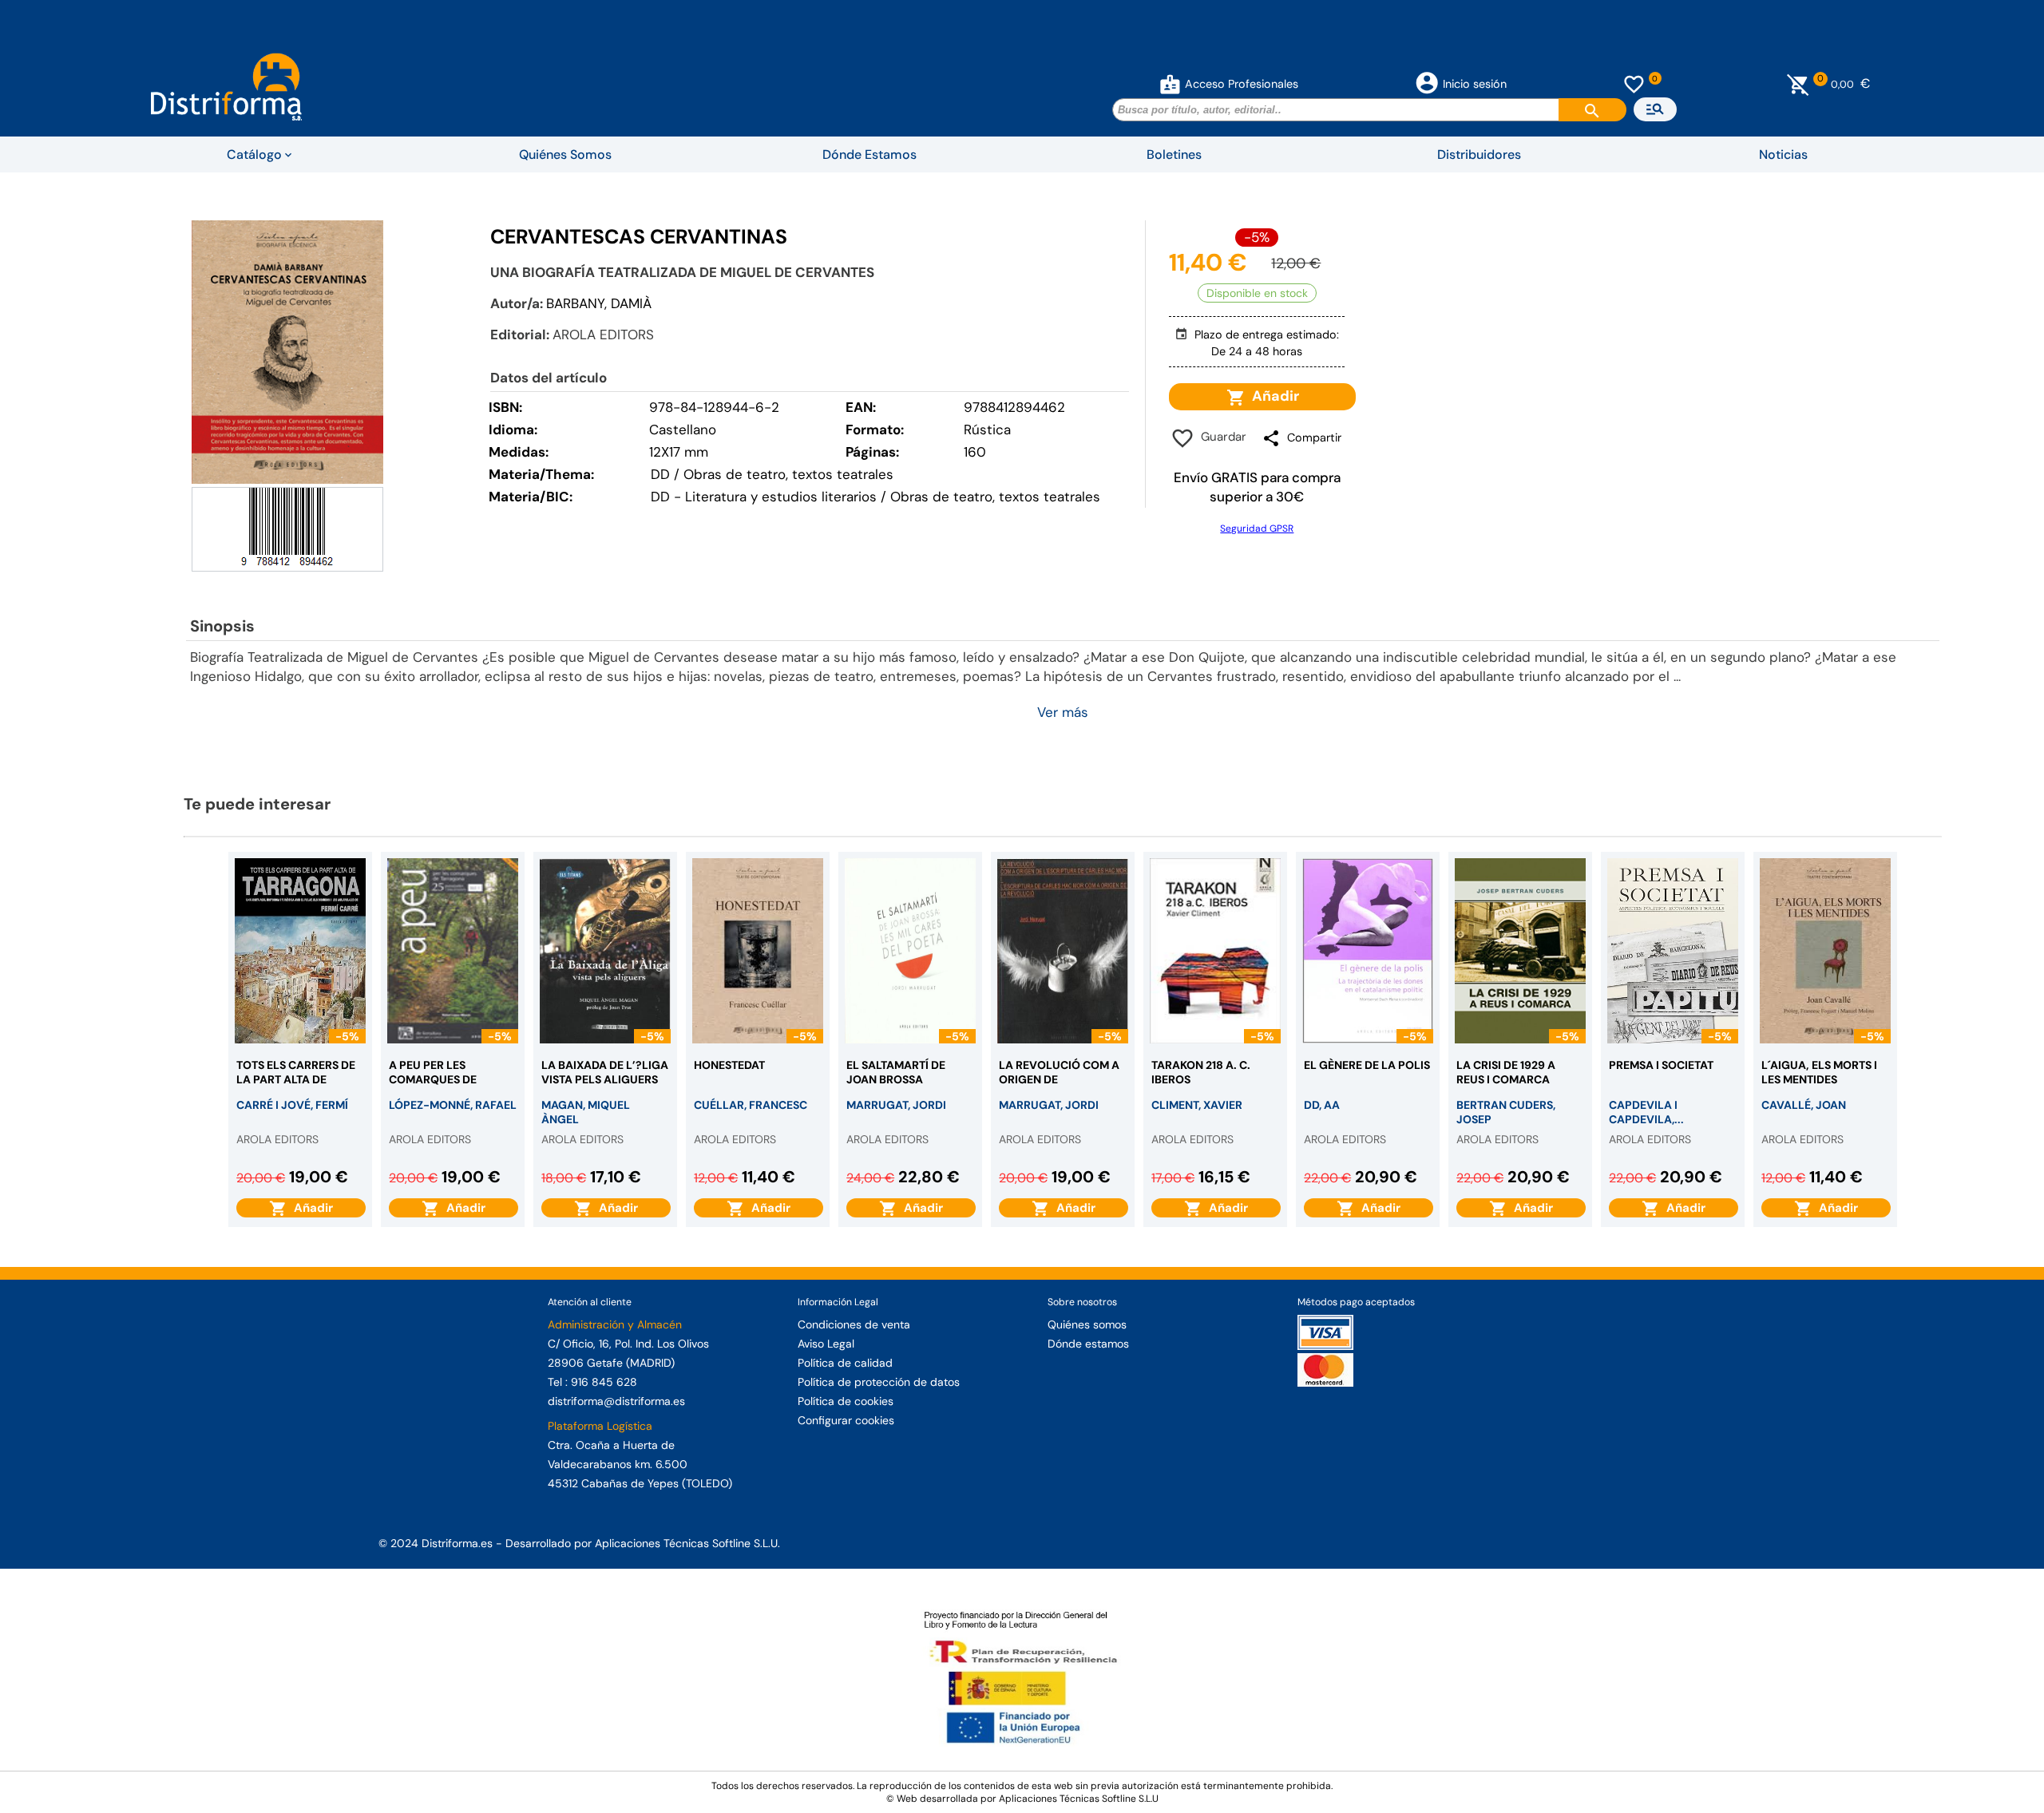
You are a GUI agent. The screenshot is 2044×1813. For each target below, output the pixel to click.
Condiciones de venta (854, 1324)
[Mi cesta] (1798, 84)
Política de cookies (846, 1401)
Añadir (1272, 396)
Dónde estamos (1088, 1344)
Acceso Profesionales (1242, 84)
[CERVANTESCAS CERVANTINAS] (287, 352)
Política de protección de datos (879, 1382)
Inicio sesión (1475, 84)
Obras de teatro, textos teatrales (995, 497)
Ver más (1063, 712)
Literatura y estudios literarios (781, 497)
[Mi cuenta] (1170, 84)
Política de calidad (845, 1363)
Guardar (1220, 437)
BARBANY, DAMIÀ (599, 303)
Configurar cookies (846, 1420)
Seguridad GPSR (1257, 528)
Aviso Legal (826, 1344)
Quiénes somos (1087, 1324)
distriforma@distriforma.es (616, 1401)
